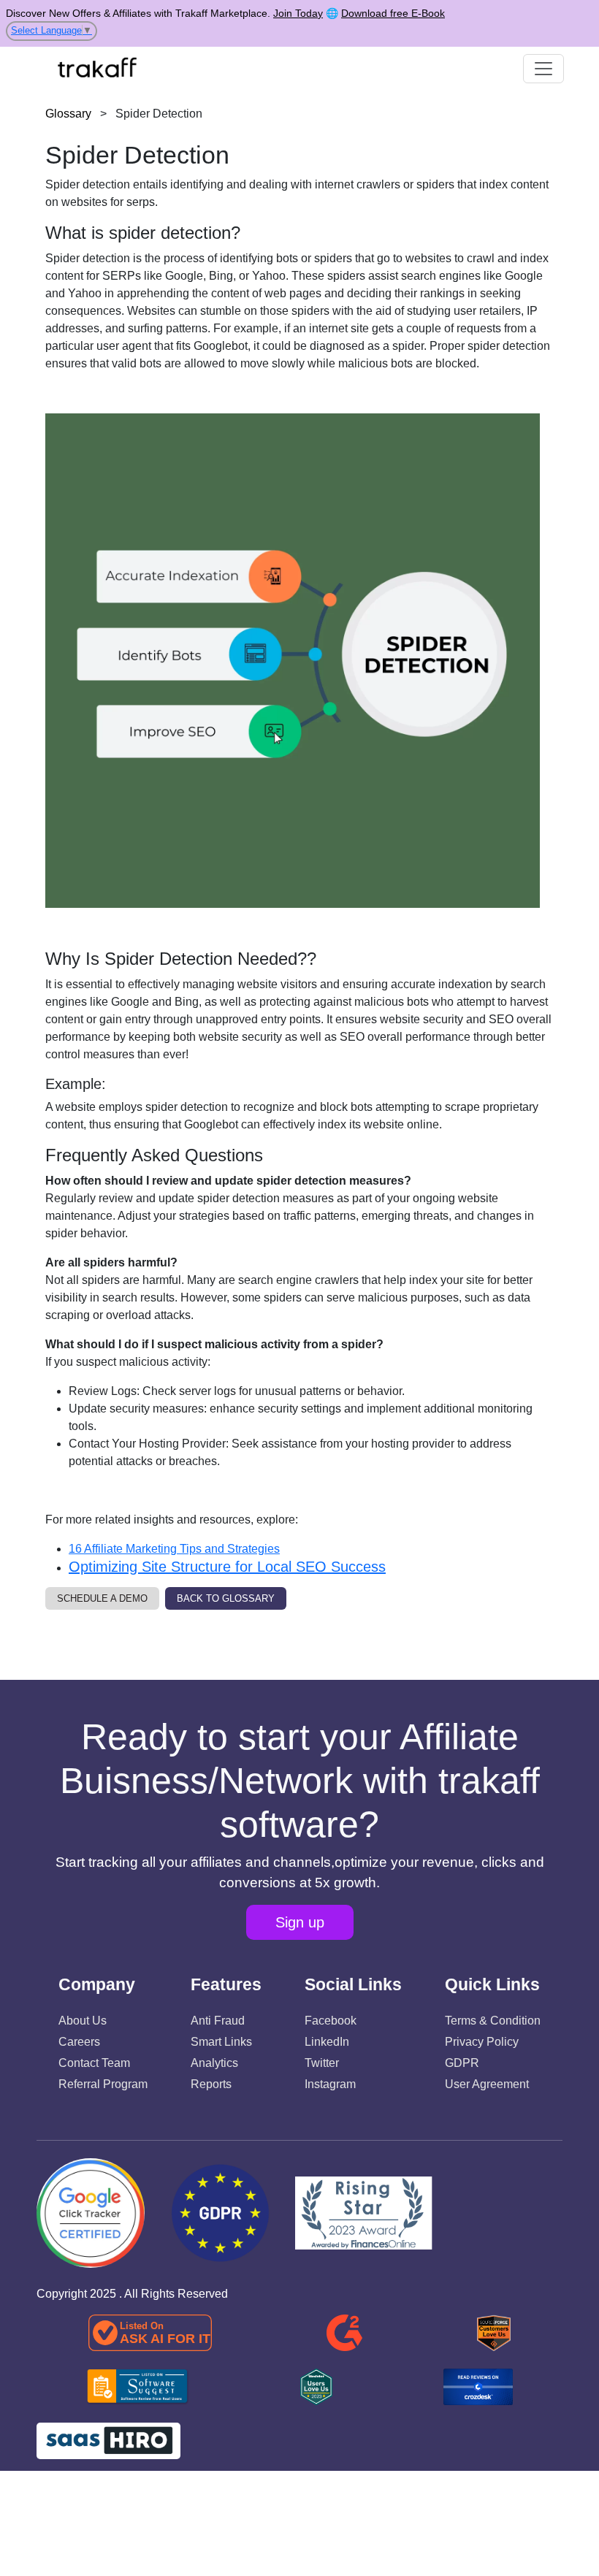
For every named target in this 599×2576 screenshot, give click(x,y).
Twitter (322, 2063)
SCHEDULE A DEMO (102, 1598)
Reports (211, 2084)
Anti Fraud (218, 2021)
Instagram (330, 2084)
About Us (83, 2021)
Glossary (68, 114)
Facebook (331, 2021)
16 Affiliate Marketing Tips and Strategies (174, 1549)
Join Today (298, 13)
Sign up (300, 1922)
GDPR (462, 2063)
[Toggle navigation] (543, 69)
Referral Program (103, 2084)
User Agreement (487, 2084)
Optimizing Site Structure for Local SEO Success (227, 1567)
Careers (79, 2042)
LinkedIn (327, 2042)
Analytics (214, 2063)
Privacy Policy (482, 2042)
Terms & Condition (493, 2021)
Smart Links (221, 2042)
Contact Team (94, 2063)
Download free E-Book (393, 13)
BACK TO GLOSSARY (226, 1598)
